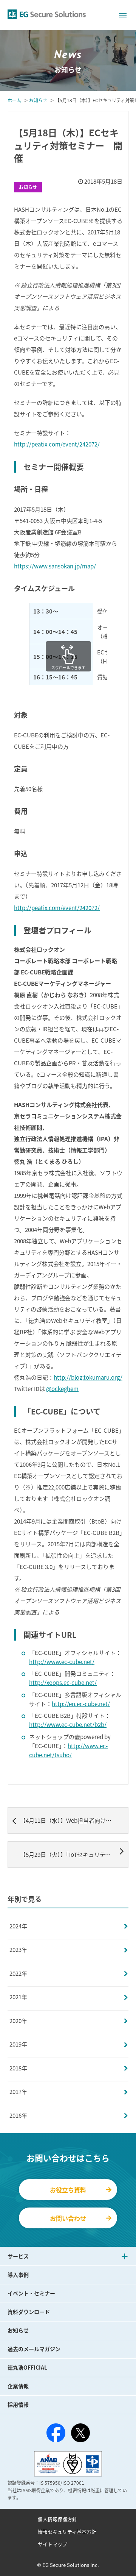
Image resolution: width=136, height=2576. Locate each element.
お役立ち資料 (68, 2190)
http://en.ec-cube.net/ (81, 1704)
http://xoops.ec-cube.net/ (63, 1683)
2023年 (18, 1950)
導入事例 (18, 2275)
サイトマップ (53, 2544)
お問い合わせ (68, 2218)
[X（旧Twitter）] (80, 2433)
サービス (18, 2256)
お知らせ (28, 187)
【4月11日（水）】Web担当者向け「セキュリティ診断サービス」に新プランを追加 (74, 1820)
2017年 (18, 2092)
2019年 (18, 2044)
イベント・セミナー (31, 2293)
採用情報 (18, 2404)
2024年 (18, 1926)
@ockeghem (62, 1389)
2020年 (18, 2021)
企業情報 (18, 2386)
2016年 (18, 2115)
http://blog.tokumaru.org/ (88, 1377)
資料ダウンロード (29, 2312)
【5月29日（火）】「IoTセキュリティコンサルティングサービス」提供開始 (74, 1855)
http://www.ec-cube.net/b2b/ (68, 1725)
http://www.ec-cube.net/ (62, 1662)
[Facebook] (56, 2434)
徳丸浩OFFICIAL (27, 2367)
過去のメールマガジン (34, 2349)
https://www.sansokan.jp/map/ (55, 566)
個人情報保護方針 (57, 2519)
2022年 (18, 1973)
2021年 (18, 1997)
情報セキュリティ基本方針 (67, 2532)
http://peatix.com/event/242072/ (57, 444)
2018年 (18, 2068)
